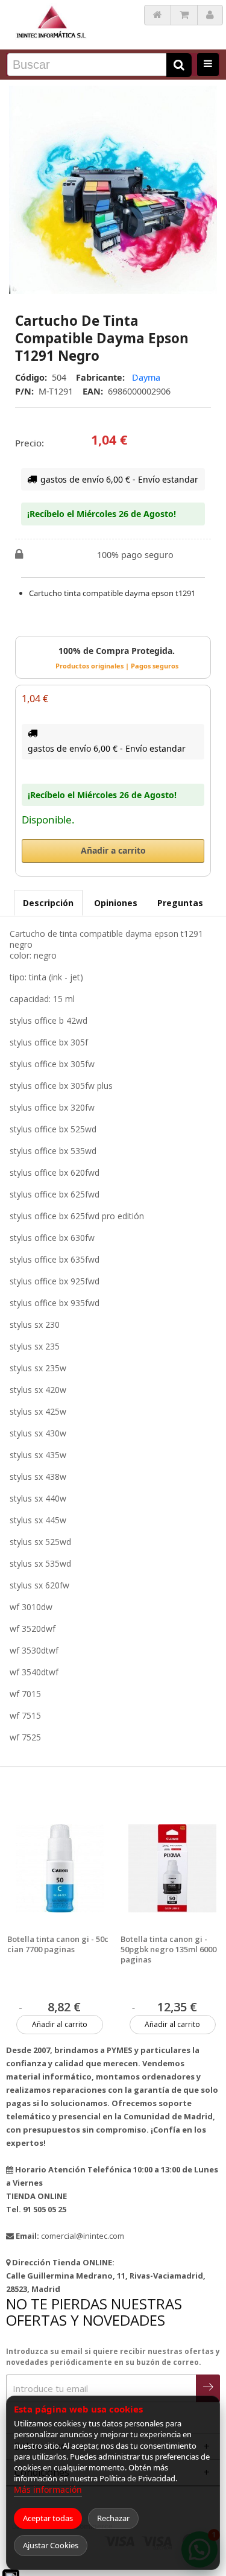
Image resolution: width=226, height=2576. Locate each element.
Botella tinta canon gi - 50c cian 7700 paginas (58, 1944)
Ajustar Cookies (51, 2545)
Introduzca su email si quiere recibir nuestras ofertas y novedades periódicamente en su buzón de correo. (113, 2357)
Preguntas (180, 903)
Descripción (48, 903)
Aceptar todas (48, 2518)
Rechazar (113, 2518)
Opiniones (116, 903)
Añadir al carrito (60, 2024)
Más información (48, 2489)
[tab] (48, 903)
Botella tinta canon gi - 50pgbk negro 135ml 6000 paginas (168, 1949)
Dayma (146, 377)
